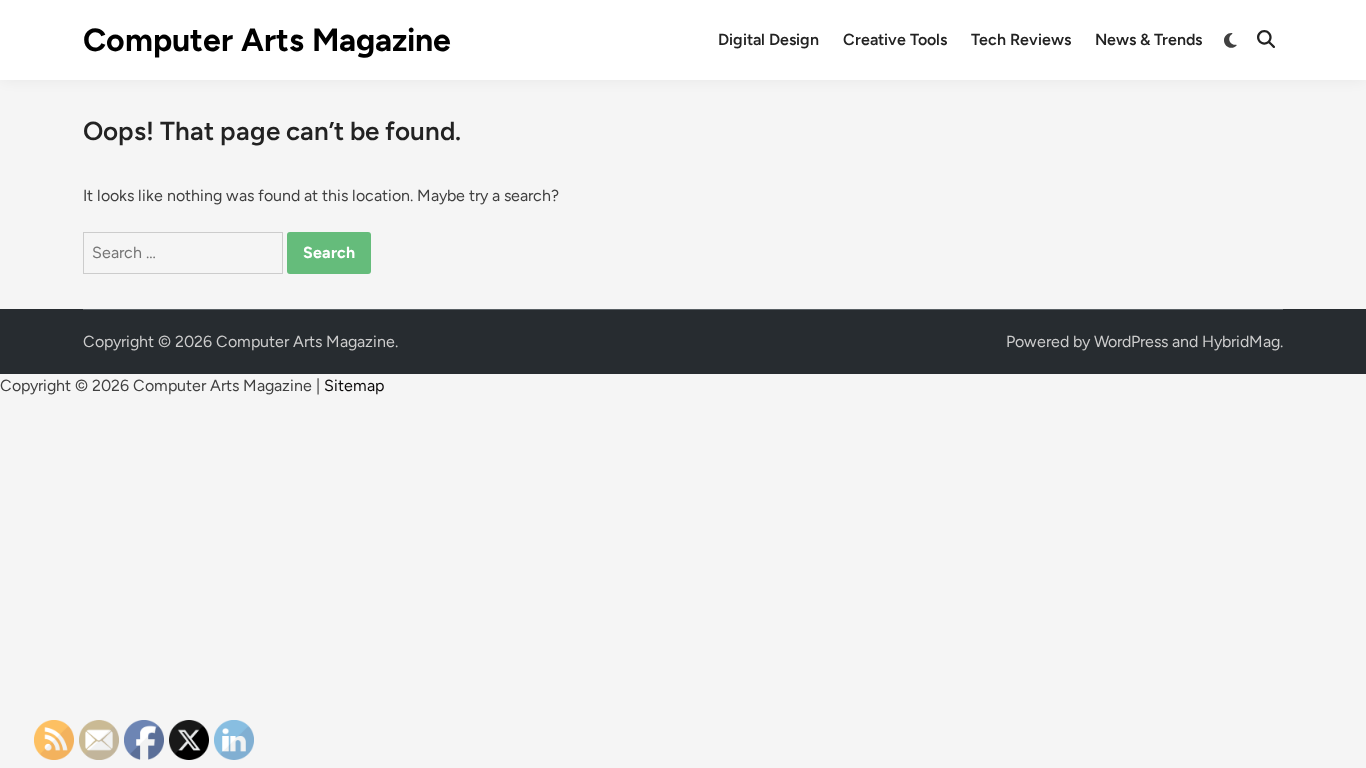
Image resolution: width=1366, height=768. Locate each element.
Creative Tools (895, 39)
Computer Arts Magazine (267, 40)
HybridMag (1241, 341)
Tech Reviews (1021, 39)
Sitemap (354, 385)
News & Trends (1148, 39)
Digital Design (768, 39)
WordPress (1131, 341)
